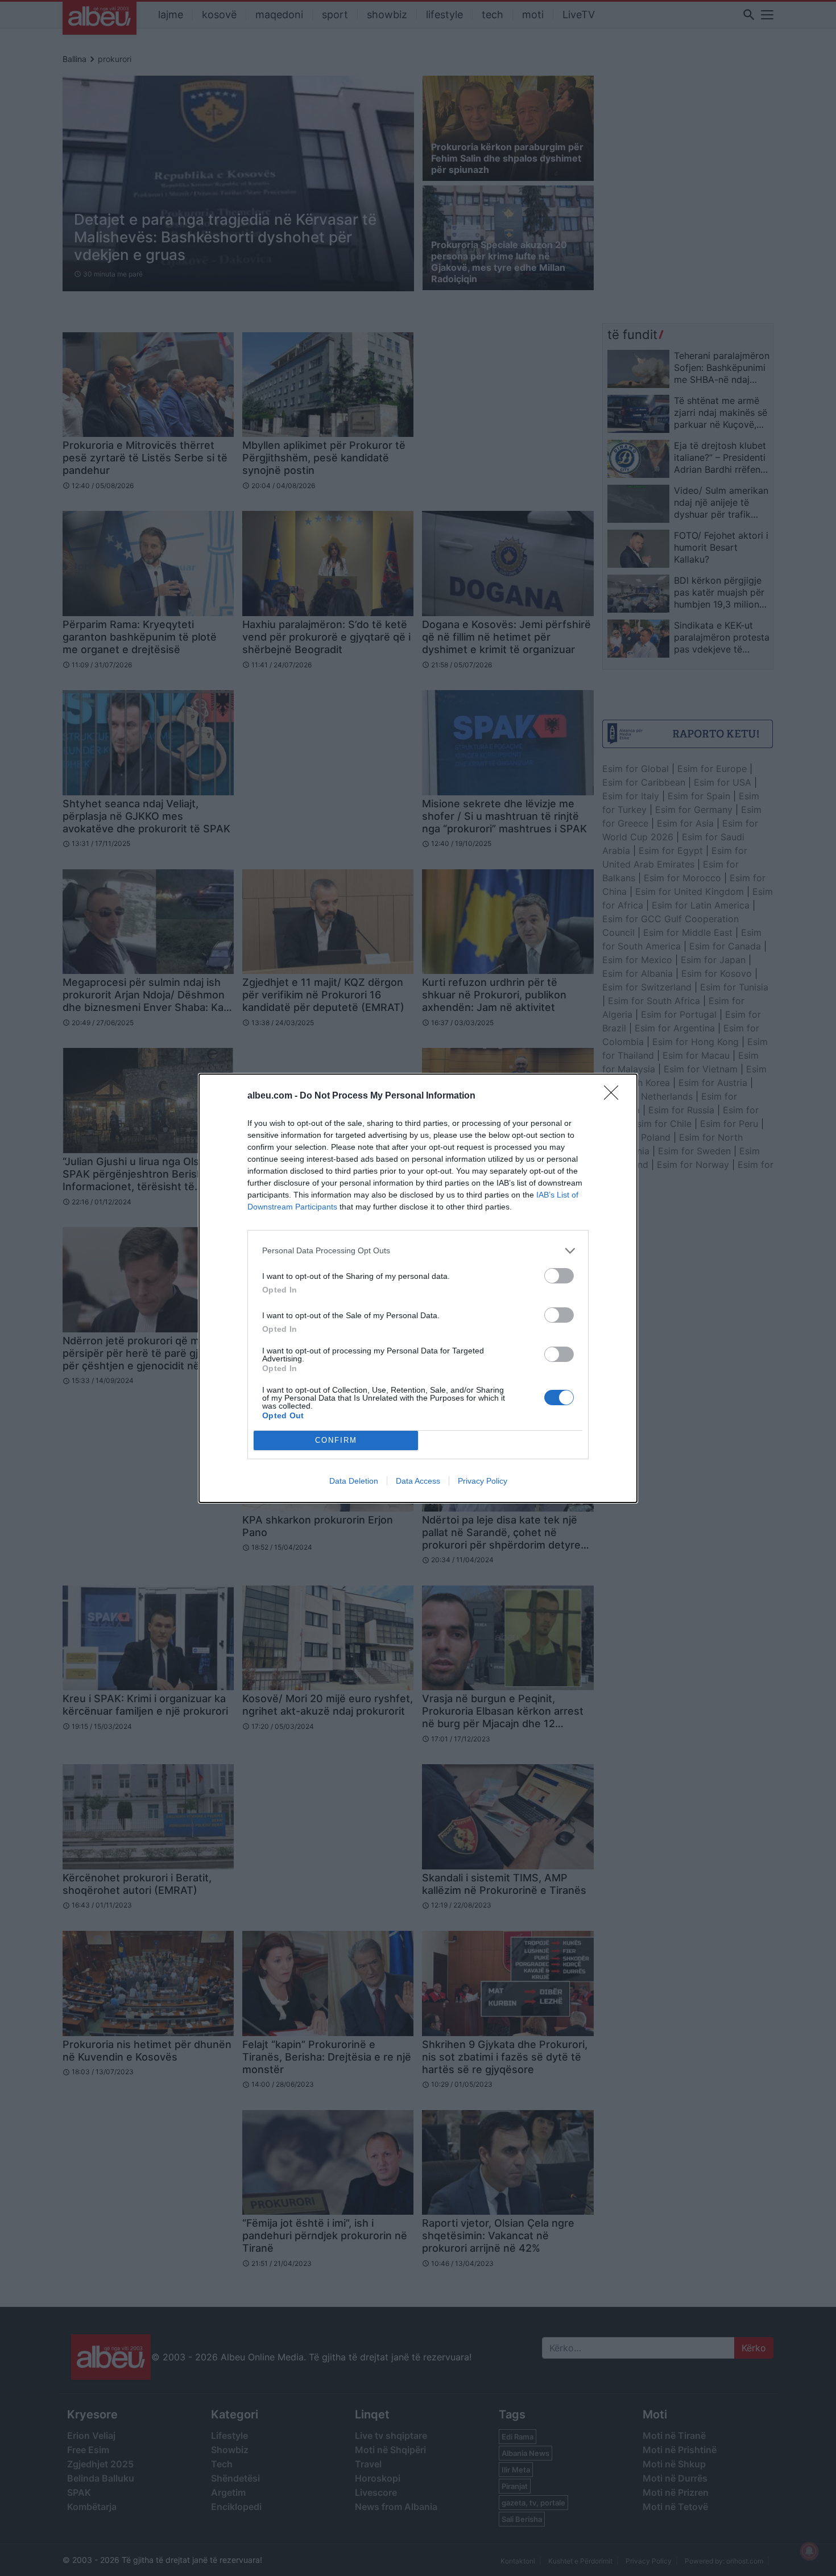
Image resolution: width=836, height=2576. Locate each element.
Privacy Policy (483, 1481)
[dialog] (418, 1288)
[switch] (559, 1276)
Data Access (418, 1481)
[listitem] (418, 1251)
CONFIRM (336, 1440)
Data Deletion (354, 1481)
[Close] (615, 1096)
